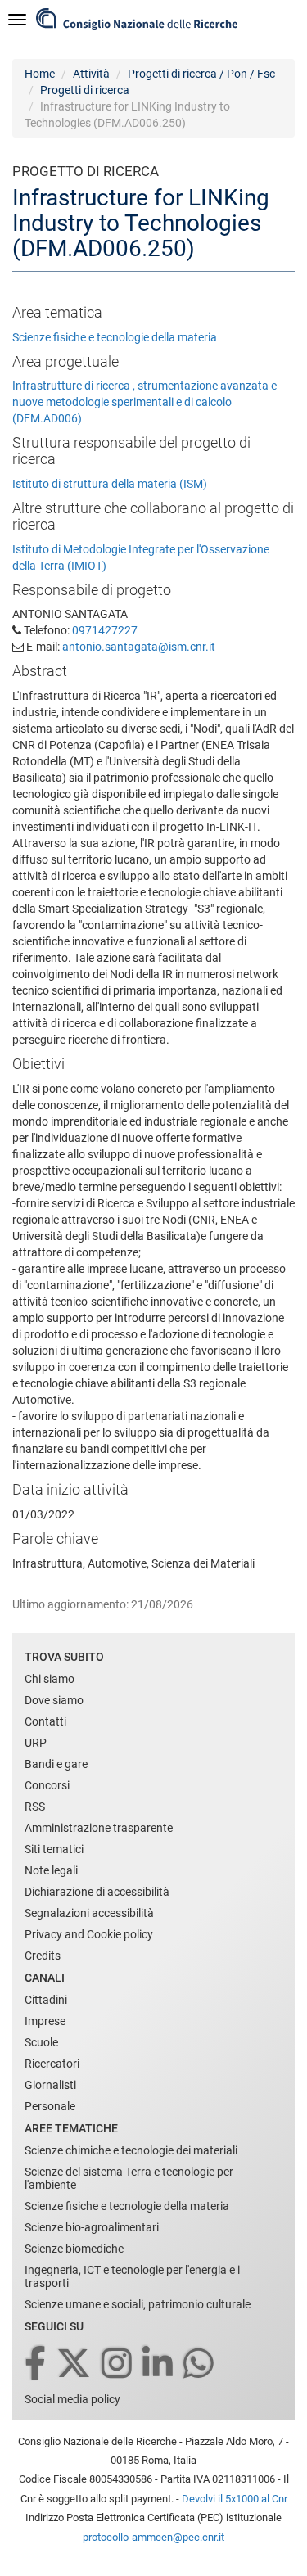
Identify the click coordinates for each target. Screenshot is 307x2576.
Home (40, 74)
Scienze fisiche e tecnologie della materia (115, 337)
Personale (50, 2106)
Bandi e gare (56, 1764)
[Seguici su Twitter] (75, 2364)
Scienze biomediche (74, 2249)
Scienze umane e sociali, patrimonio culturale (138, 2304)
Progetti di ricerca (85, 90)
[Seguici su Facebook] (36, 2364)
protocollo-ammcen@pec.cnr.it (153, 2537)
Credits (43, 1956)
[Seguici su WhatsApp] (200, 2364)
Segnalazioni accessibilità (89, 1913)
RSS (35, 1807)
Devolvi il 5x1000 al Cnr (235, 2499)
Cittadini (46, 2000)
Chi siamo (50, 1679)
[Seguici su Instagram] (118, 2364)
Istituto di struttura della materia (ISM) (110, 484)
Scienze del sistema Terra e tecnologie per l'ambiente (129, 2178)
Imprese (45, 2021)
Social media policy (72, 2399)
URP (36, 1743)
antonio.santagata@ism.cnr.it (139, 647)
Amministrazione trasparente (99, 1828)
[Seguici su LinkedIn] (159, 2364)
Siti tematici (54, 1849)
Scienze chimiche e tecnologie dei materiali (131, 2150)
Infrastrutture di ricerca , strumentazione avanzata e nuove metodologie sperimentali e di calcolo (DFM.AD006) (144, 402)
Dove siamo (54, 1700)
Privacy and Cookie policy (89, 1934)
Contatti (45, 1721)
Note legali (51, 1870)
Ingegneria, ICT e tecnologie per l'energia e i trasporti (132, 2276)
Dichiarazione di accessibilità (97, 1892)
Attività (91, 74)
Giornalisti (50, 2085)
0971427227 (105, 630)
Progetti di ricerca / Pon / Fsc (201, 74)
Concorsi (47, 1785)
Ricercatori (52, 2064)
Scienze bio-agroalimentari (92, 2227)
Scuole (41, 2042)
